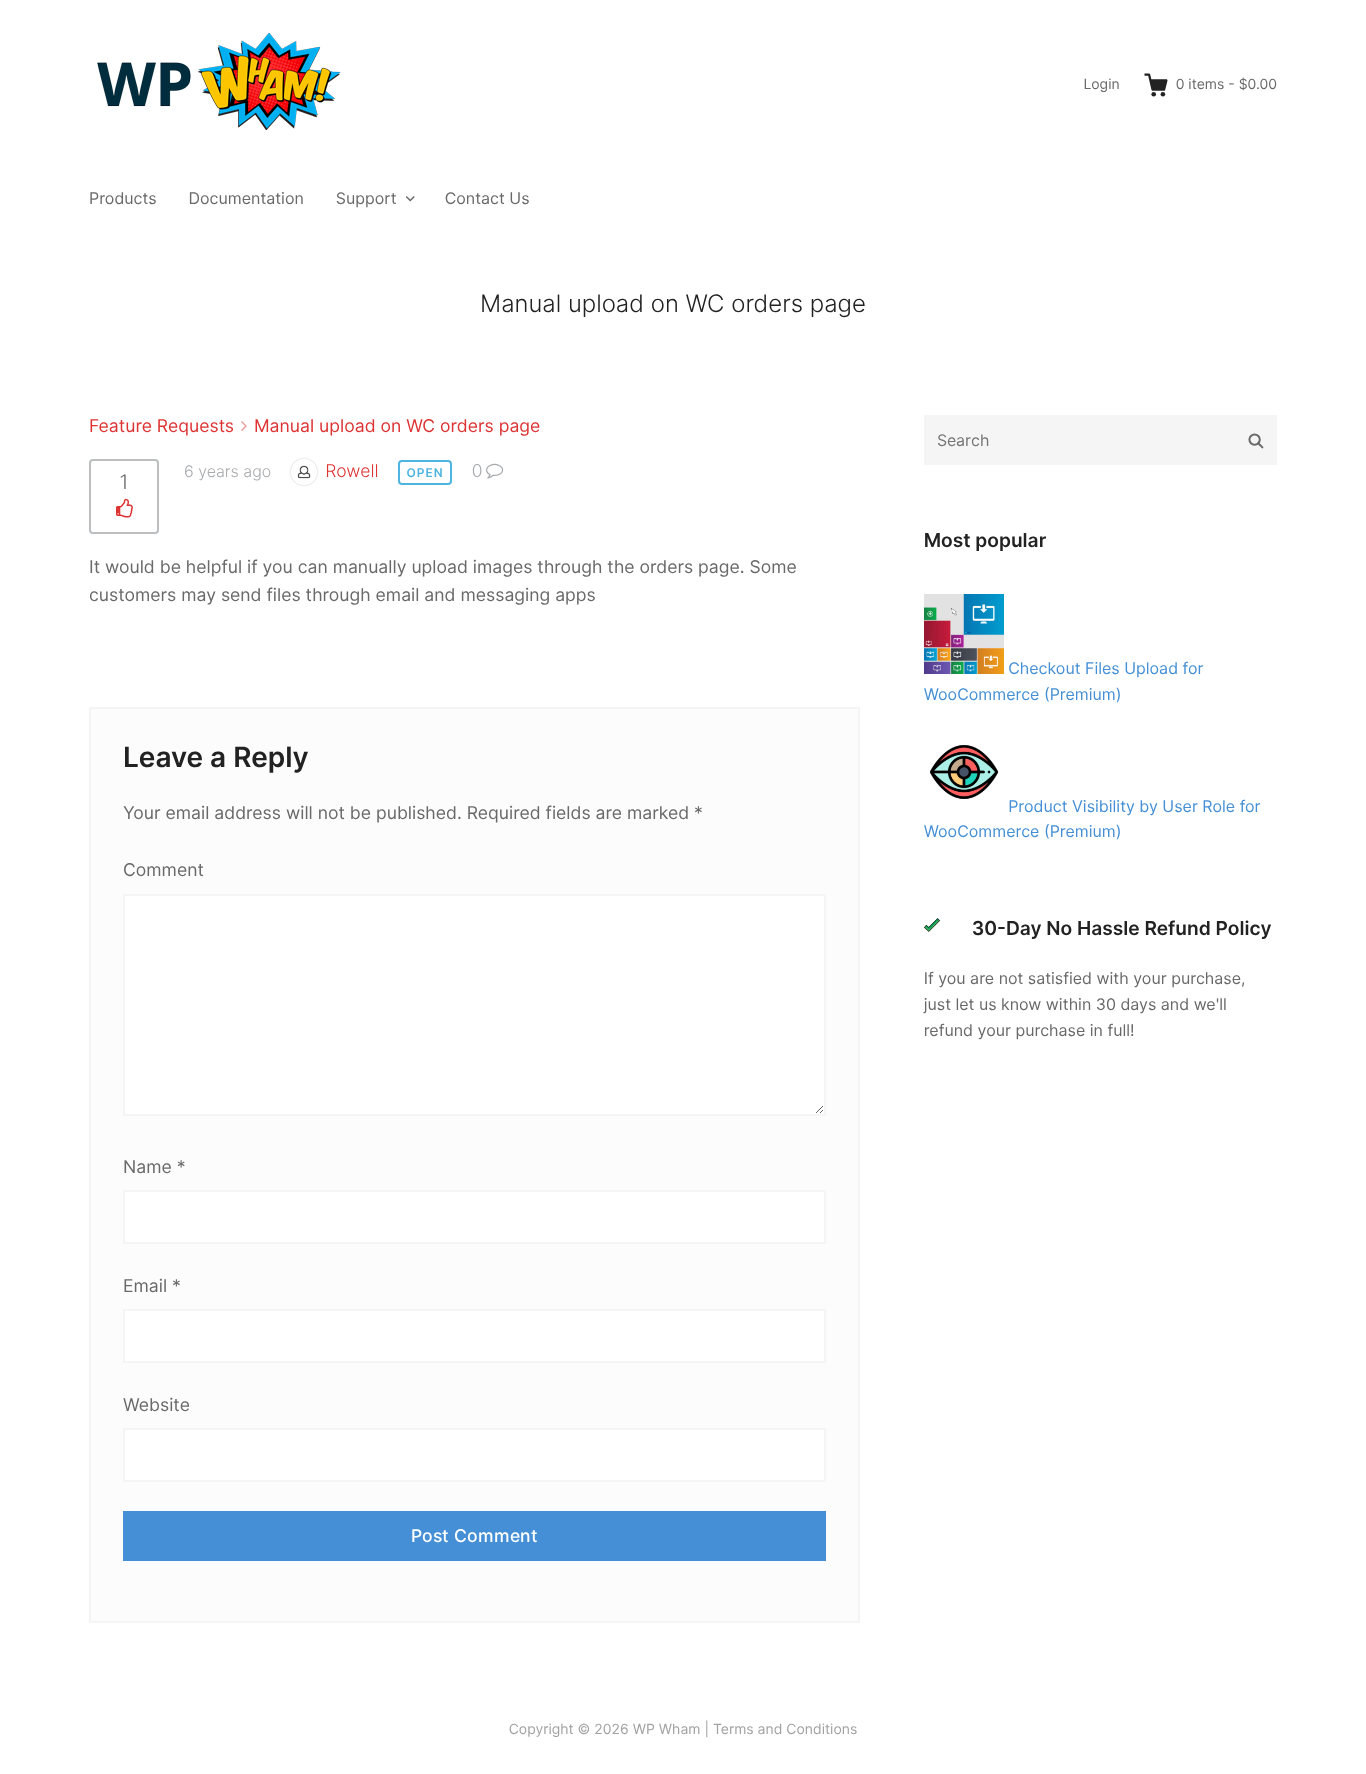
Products (123, 198)
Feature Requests (161, 426)
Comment (163, 870)
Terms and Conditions (785, 1729)
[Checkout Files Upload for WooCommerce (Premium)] (966, 668)
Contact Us (487, 198)
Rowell (351, 471)
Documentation (246, 198)
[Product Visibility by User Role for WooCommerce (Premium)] (966, 806)
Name (154, 1167)
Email (152, 1286)
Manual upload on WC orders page (397, 426)
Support (366, 198)
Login (1101, 84)
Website (156, 1405)
